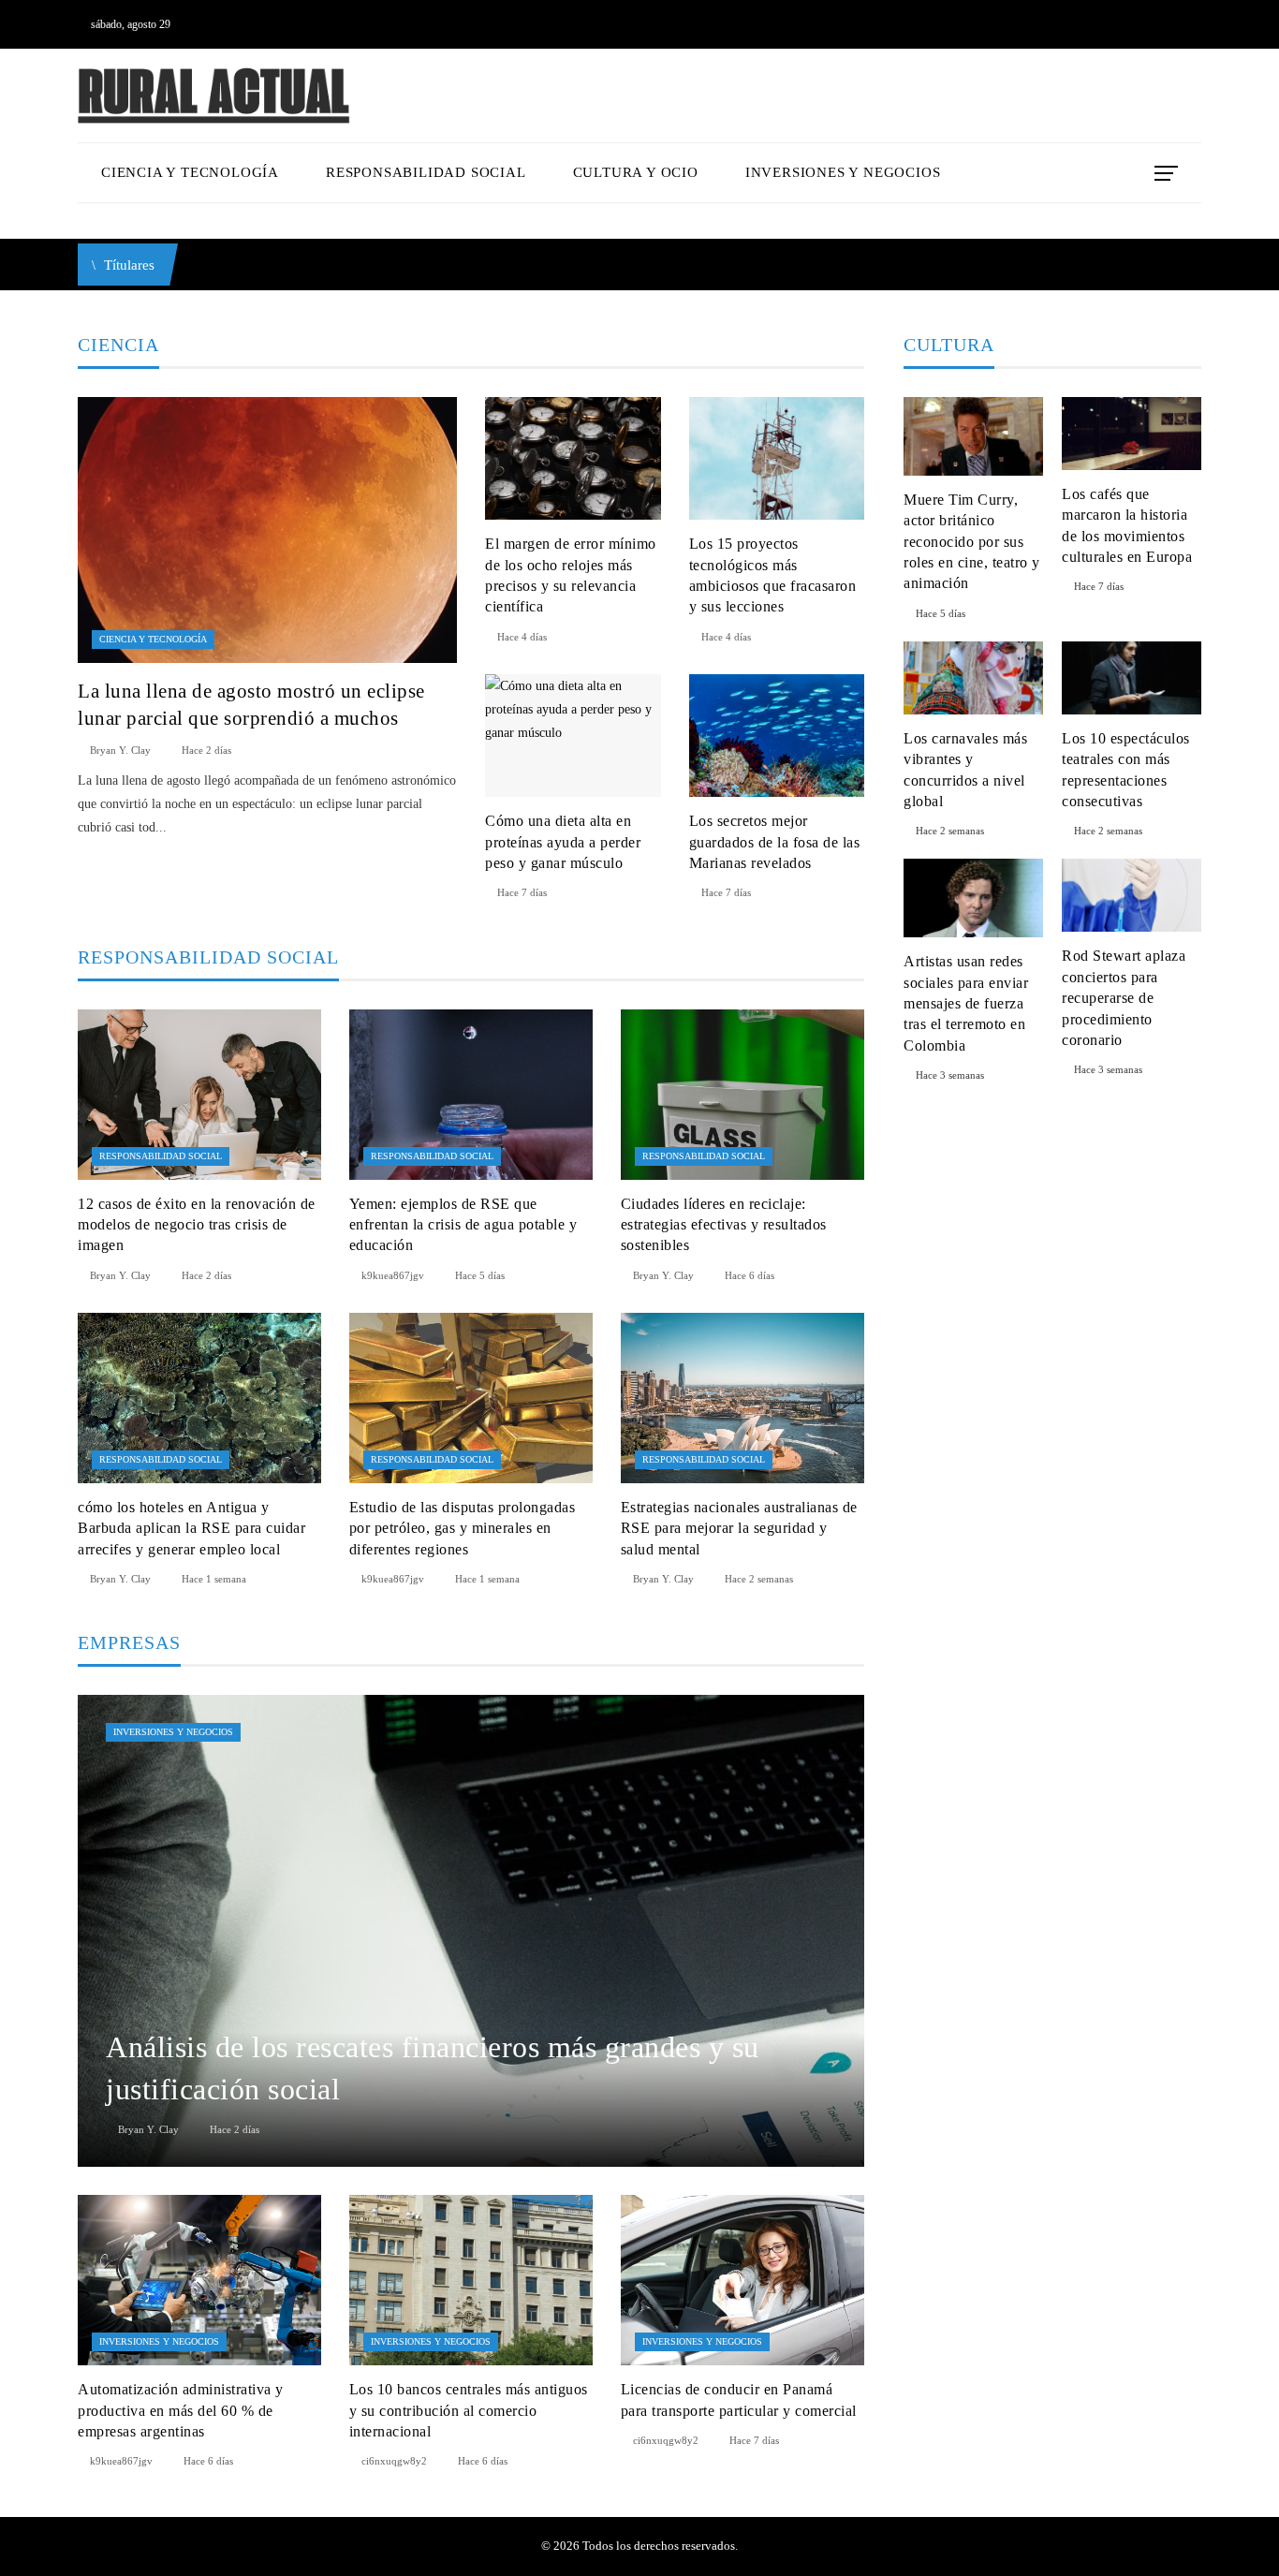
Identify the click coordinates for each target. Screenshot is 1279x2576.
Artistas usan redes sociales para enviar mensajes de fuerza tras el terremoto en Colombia (966, 1003)
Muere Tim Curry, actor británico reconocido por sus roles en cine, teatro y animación (972, 542)
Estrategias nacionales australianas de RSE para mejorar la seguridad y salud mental (739, 1528)
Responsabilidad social (161, 1156)
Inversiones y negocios (173, 1732)
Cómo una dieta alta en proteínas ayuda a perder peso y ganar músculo (563, 842)
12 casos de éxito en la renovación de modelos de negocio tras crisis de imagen (197, 1225)
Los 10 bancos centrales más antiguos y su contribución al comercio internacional (469, 2410)
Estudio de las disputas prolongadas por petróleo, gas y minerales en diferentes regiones (463, 1528)
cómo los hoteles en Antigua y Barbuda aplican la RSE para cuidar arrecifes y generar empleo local (191, 1528)
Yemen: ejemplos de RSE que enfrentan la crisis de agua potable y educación (463, 1225)
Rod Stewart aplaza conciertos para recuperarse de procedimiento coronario (1124, 998)
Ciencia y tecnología (153, 639)
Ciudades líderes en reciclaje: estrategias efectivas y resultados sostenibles (724, 1225)
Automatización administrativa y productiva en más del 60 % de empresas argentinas (181, 2410)
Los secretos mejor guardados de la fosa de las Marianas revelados (775, 842)
